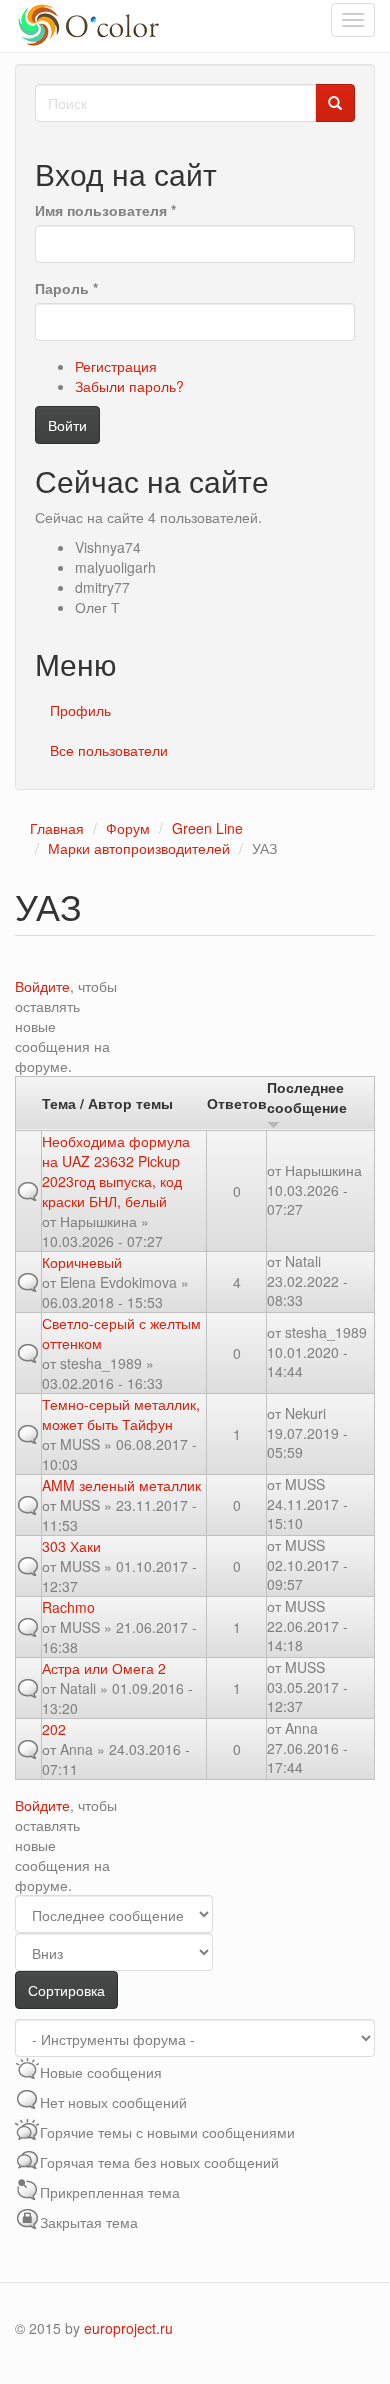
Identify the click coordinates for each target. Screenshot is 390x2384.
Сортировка (66, 1990)
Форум (128, 828)
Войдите (42, 986)
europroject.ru (128, 2328)
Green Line (207, 828)
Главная (57, 828)
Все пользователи (109, 750)
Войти (67, 425)
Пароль (66, 288)
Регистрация (116, 366)
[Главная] (91, 26)
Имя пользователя (105, 210)
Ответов (237, 1103)
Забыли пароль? (129, 386)
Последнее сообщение (307, 1097)
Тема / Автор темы (107, 1103)
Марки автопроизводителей (139, 848)
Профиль (80, 710)
